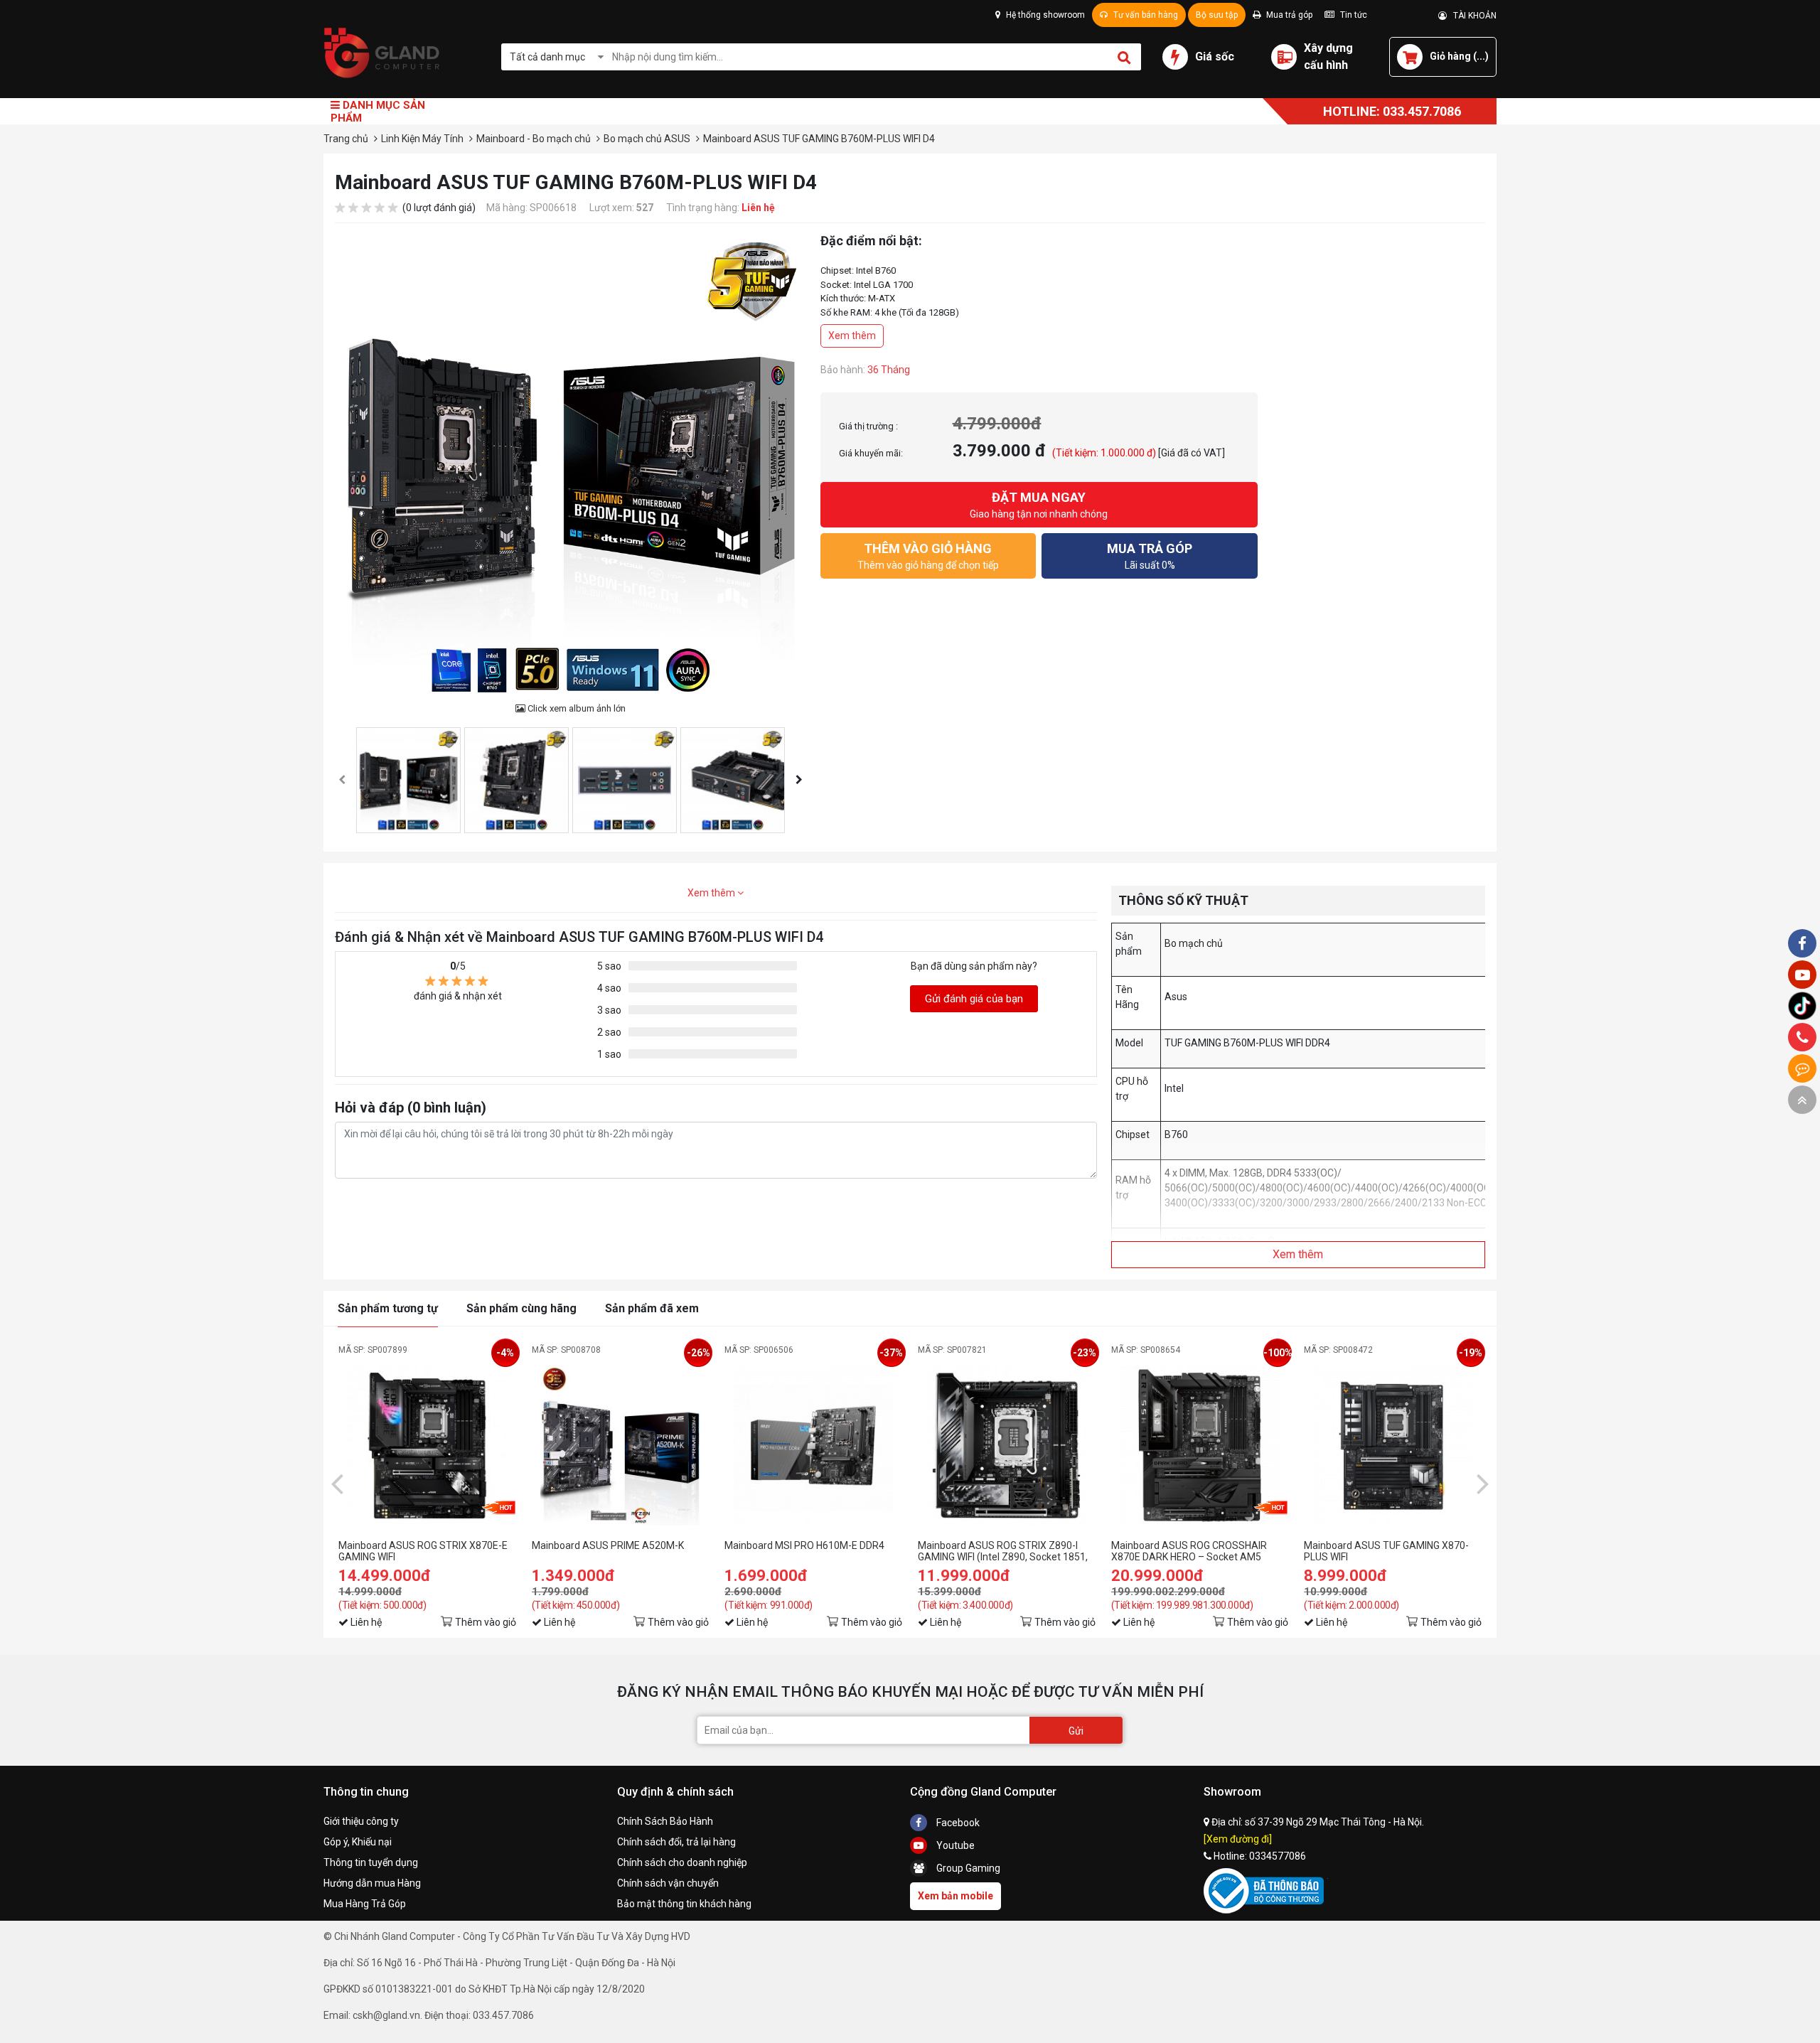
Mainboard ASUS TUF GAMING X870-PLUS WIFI (1386, 1551)
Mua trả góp (1288, 15)
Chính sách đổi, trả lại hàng (676, 1842)
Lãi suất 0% (1150, 556)
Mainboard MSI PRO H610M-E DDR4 (804, 1545)
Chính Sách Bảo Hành (665, 1821)
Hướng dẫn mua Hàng (372, 1883)
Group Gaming (967, 1868)
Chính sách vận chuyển (668, 1883)
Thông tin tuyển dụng (371, 1862)
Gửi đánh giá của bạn (974, 999)
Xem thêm (852, 336)
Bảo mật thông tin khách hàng (684, 1904)
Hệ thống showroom (1044, 15)
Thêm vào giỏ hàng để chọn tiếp (928, 556)
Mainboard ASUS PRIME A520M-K (608, 1545)
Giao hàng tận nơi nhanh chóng (1039, 505)
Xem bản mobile (955, 1896)
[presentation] (342, 780)
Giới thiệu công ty (361, 1821)
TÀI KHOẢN (1472, 16)
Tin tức (1353, 15)
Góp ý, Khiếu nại (358, 1842)
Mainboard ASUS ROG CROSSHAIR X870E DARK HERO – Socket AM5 (1189, 1551)
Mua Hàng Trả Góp (365, 1904)
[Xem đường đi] (1238, 1839)
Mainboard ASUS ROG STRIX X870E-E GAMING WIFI (423, 1551)
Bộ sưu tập (1217, 15)
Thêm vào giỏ (486, 1622)
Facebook (957, 1823)
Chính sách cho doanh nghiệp (682, 1862)
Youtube (954, 1845)
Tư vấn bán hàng (1145, 15)
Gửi (1076, 1731)
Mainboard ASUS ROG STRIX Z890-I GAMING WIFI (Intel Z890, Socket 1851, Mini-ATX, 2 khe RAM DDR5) (1003, 1551)
